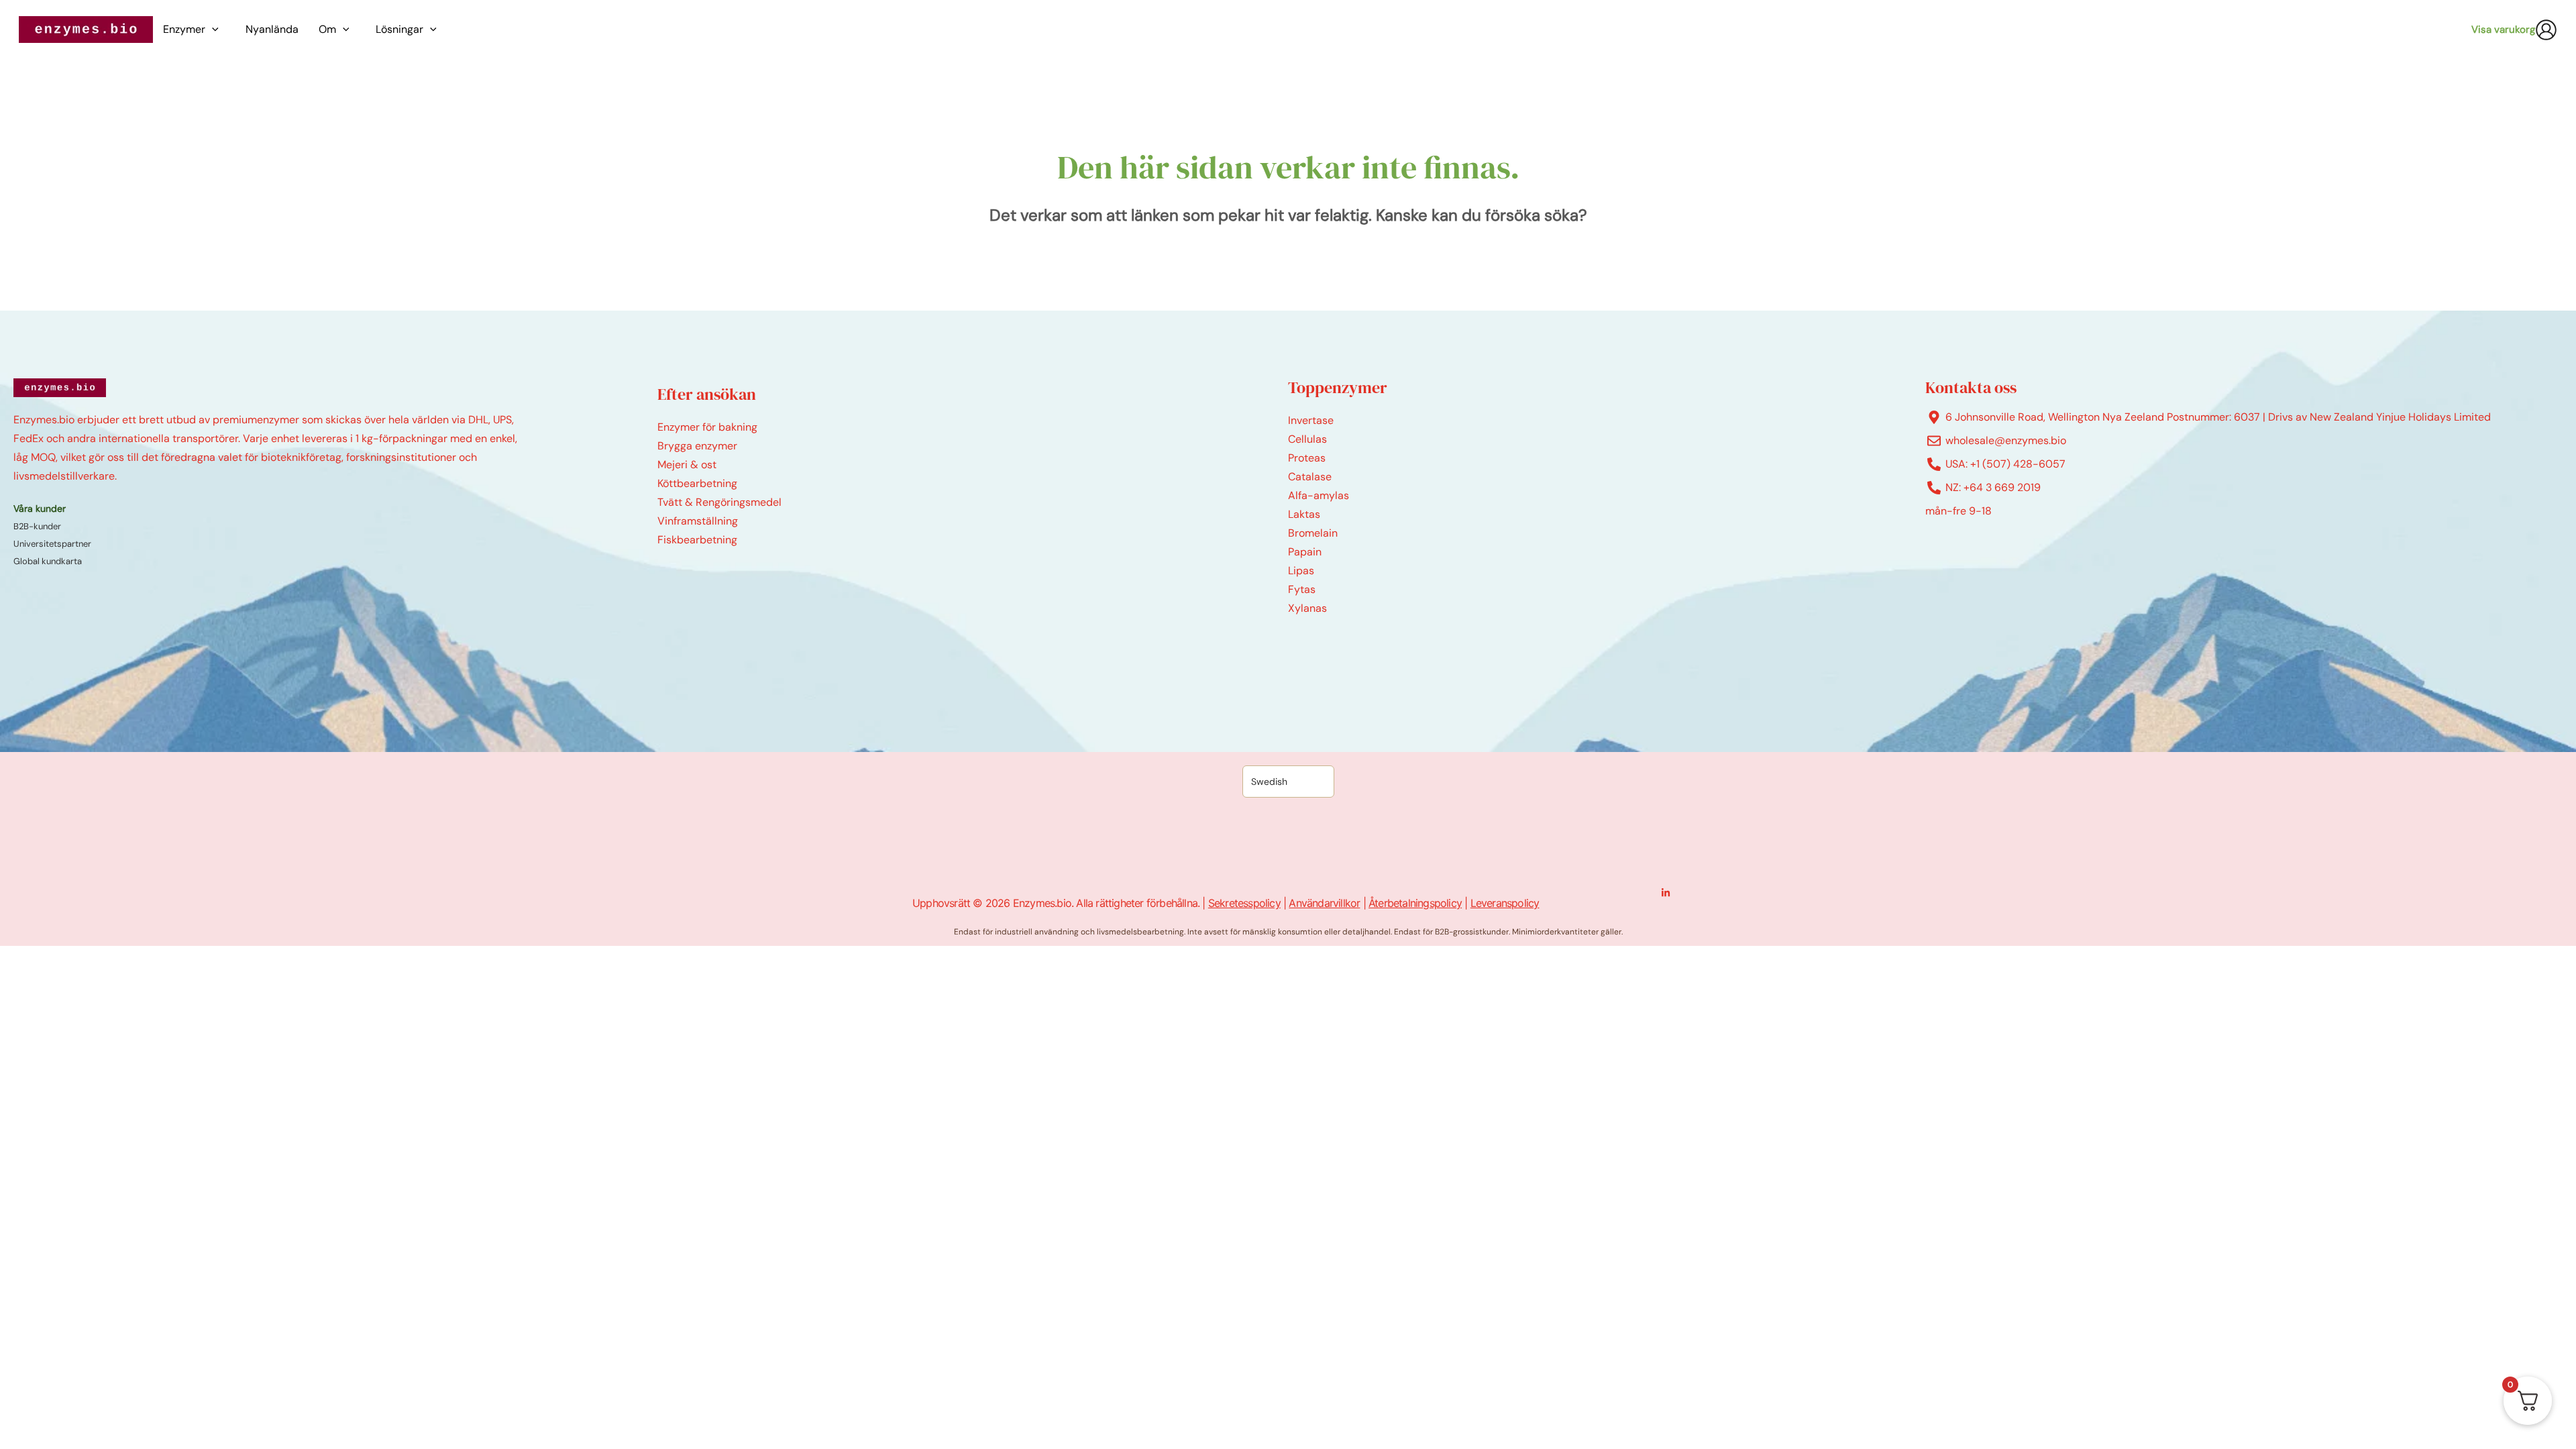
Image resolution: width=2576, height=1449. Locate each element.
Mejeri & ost (687, 465)
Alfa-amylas (1319, 495)
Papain (1305, 552)
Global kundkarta (48, 561)
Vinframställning (698, 521)
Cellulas (1307, 439)
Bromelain (1313, 533)
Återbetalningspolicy (1415, 903)
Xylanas (1307, 608)
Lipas (1301, 571)
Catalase (1310, 477)
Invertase (1311, 420)
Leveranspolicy (1505, 903)
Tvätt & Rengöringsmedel (719, 502)
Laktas (1304, 514)
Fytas (1302, 589)
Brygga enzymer (697, 446)
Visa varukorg (2503, 30)
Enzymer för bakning (707, 427)
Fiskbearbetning (697, 540)
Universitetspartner (52, 544)
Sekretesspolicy (1244, 903)
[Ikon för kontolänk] (2546, 30)
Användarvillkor (1324, 903)
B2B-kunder (37, 526)
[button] (215, 30)
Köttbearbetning (697, 483)
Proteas (1307, 458)
